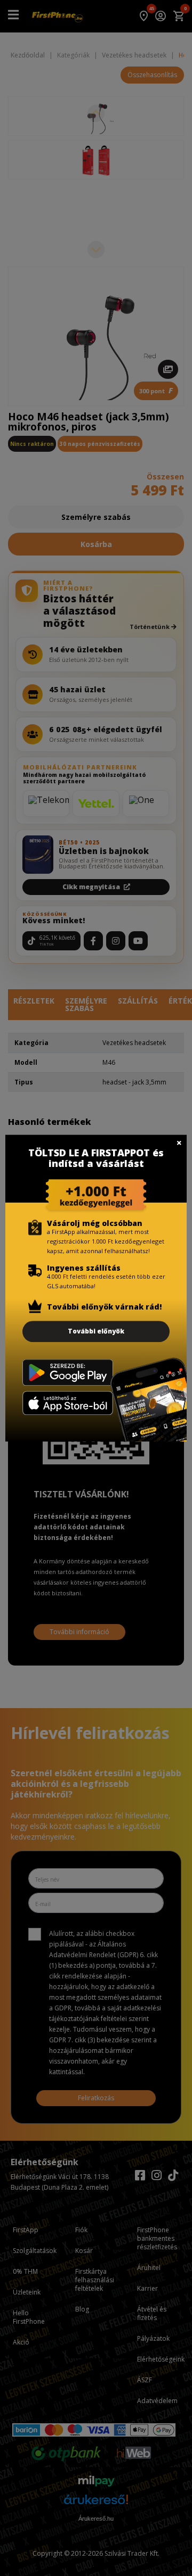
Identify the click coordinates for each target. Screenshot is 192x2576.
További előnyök (96, 1331)
